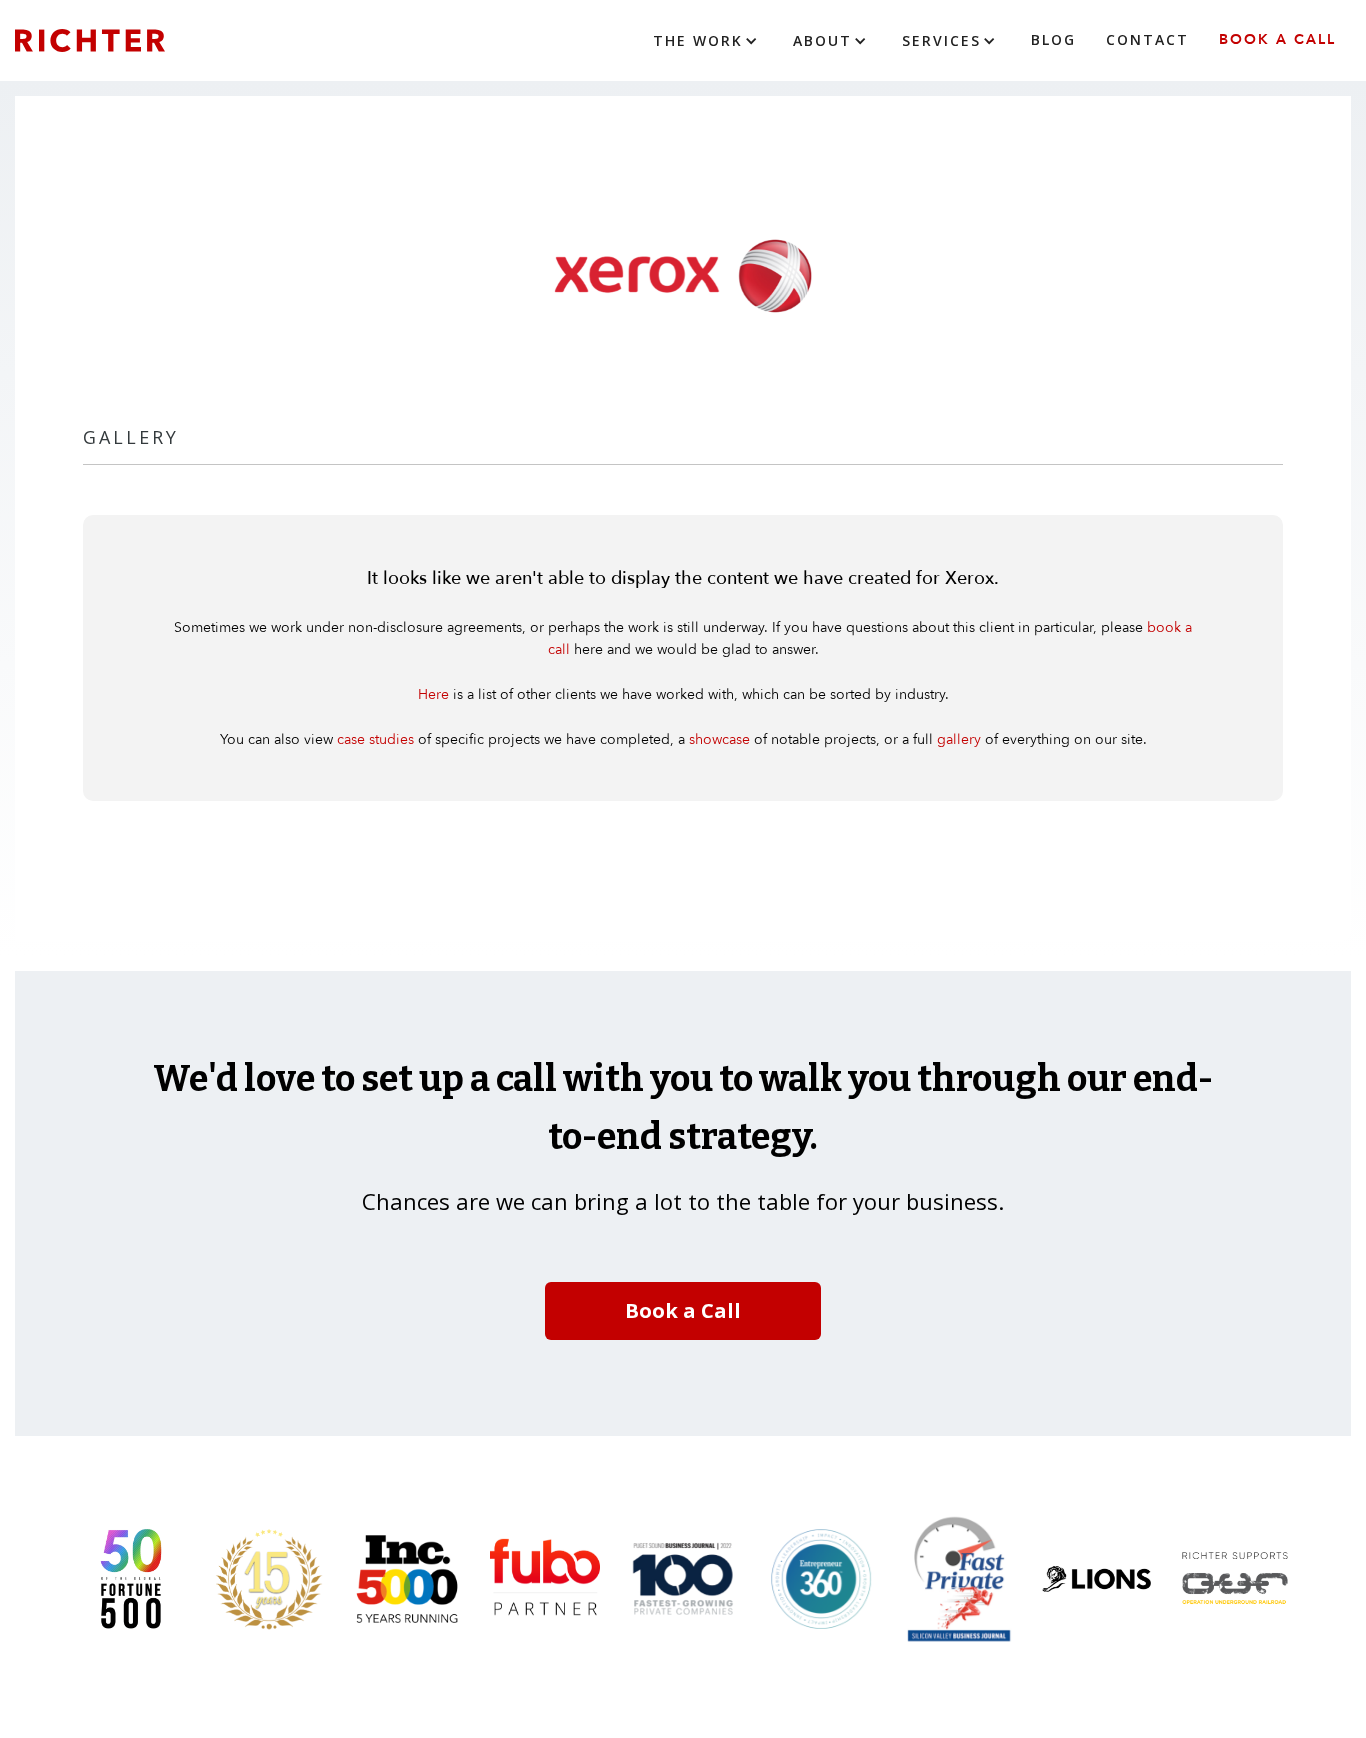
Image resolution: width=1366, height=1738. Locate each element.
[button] (708, 41)
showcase (719, 739)
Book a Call (1277, 39)
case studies (375, 739)
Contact (1147, 39)
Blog (1053, 39)
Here (433, 694)
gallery (959, 739)
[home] (120, 40)
